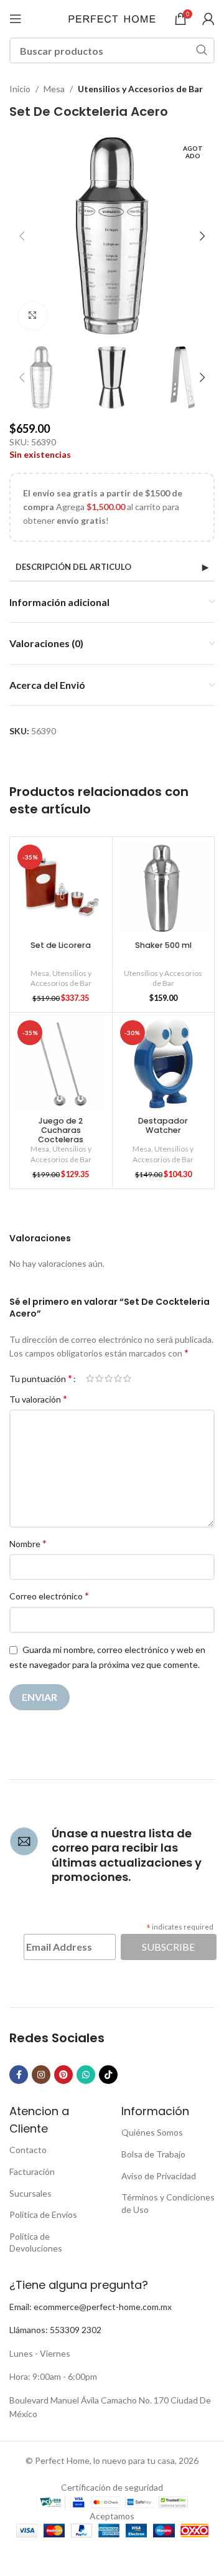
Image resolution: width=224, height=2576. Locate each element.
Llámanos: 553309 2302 (55, 2330)
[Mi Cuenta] (208, 19)
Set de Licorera (61, 945)
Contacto (28, 2150)
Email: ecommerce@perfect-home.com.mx (91, 2307)
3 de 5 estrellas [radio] (109, 1378)
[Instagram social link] (41, 2075)
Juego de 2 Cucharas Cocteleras (61, 1130)
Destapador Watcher (163, 1125)
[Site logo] (112, 18)
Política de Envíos (43, 2214)
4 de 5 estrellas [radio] (118, 1378)
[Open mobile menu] (16, 19)
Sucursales (30, 2193)
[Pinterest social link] (63, 2075)
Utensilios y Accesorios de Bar (140, 89)
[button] (22, 236)
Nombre (28, 1543)
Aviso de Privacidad (159, 2176)
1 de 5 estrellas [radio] (90, 1378)
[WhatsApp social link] (86, 2075)
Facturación (32, 2171)
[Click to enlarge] (33, 316)
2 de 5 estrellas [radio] (99, 1378)
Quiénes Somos (152, 2132)
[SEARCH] (202, 50)
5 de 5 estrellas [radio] (127, 1378)
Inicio (20, 89)
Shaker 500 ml (163, 945)
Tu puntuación (41, 1378)
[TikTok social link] (108, 2075)
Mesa (54, 89)
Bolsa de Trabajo (153, 2154)
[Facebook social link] (19, 2075)
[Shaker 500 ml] (164, 888)
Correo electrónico (49, 1595)
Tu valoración (38, 1399)
